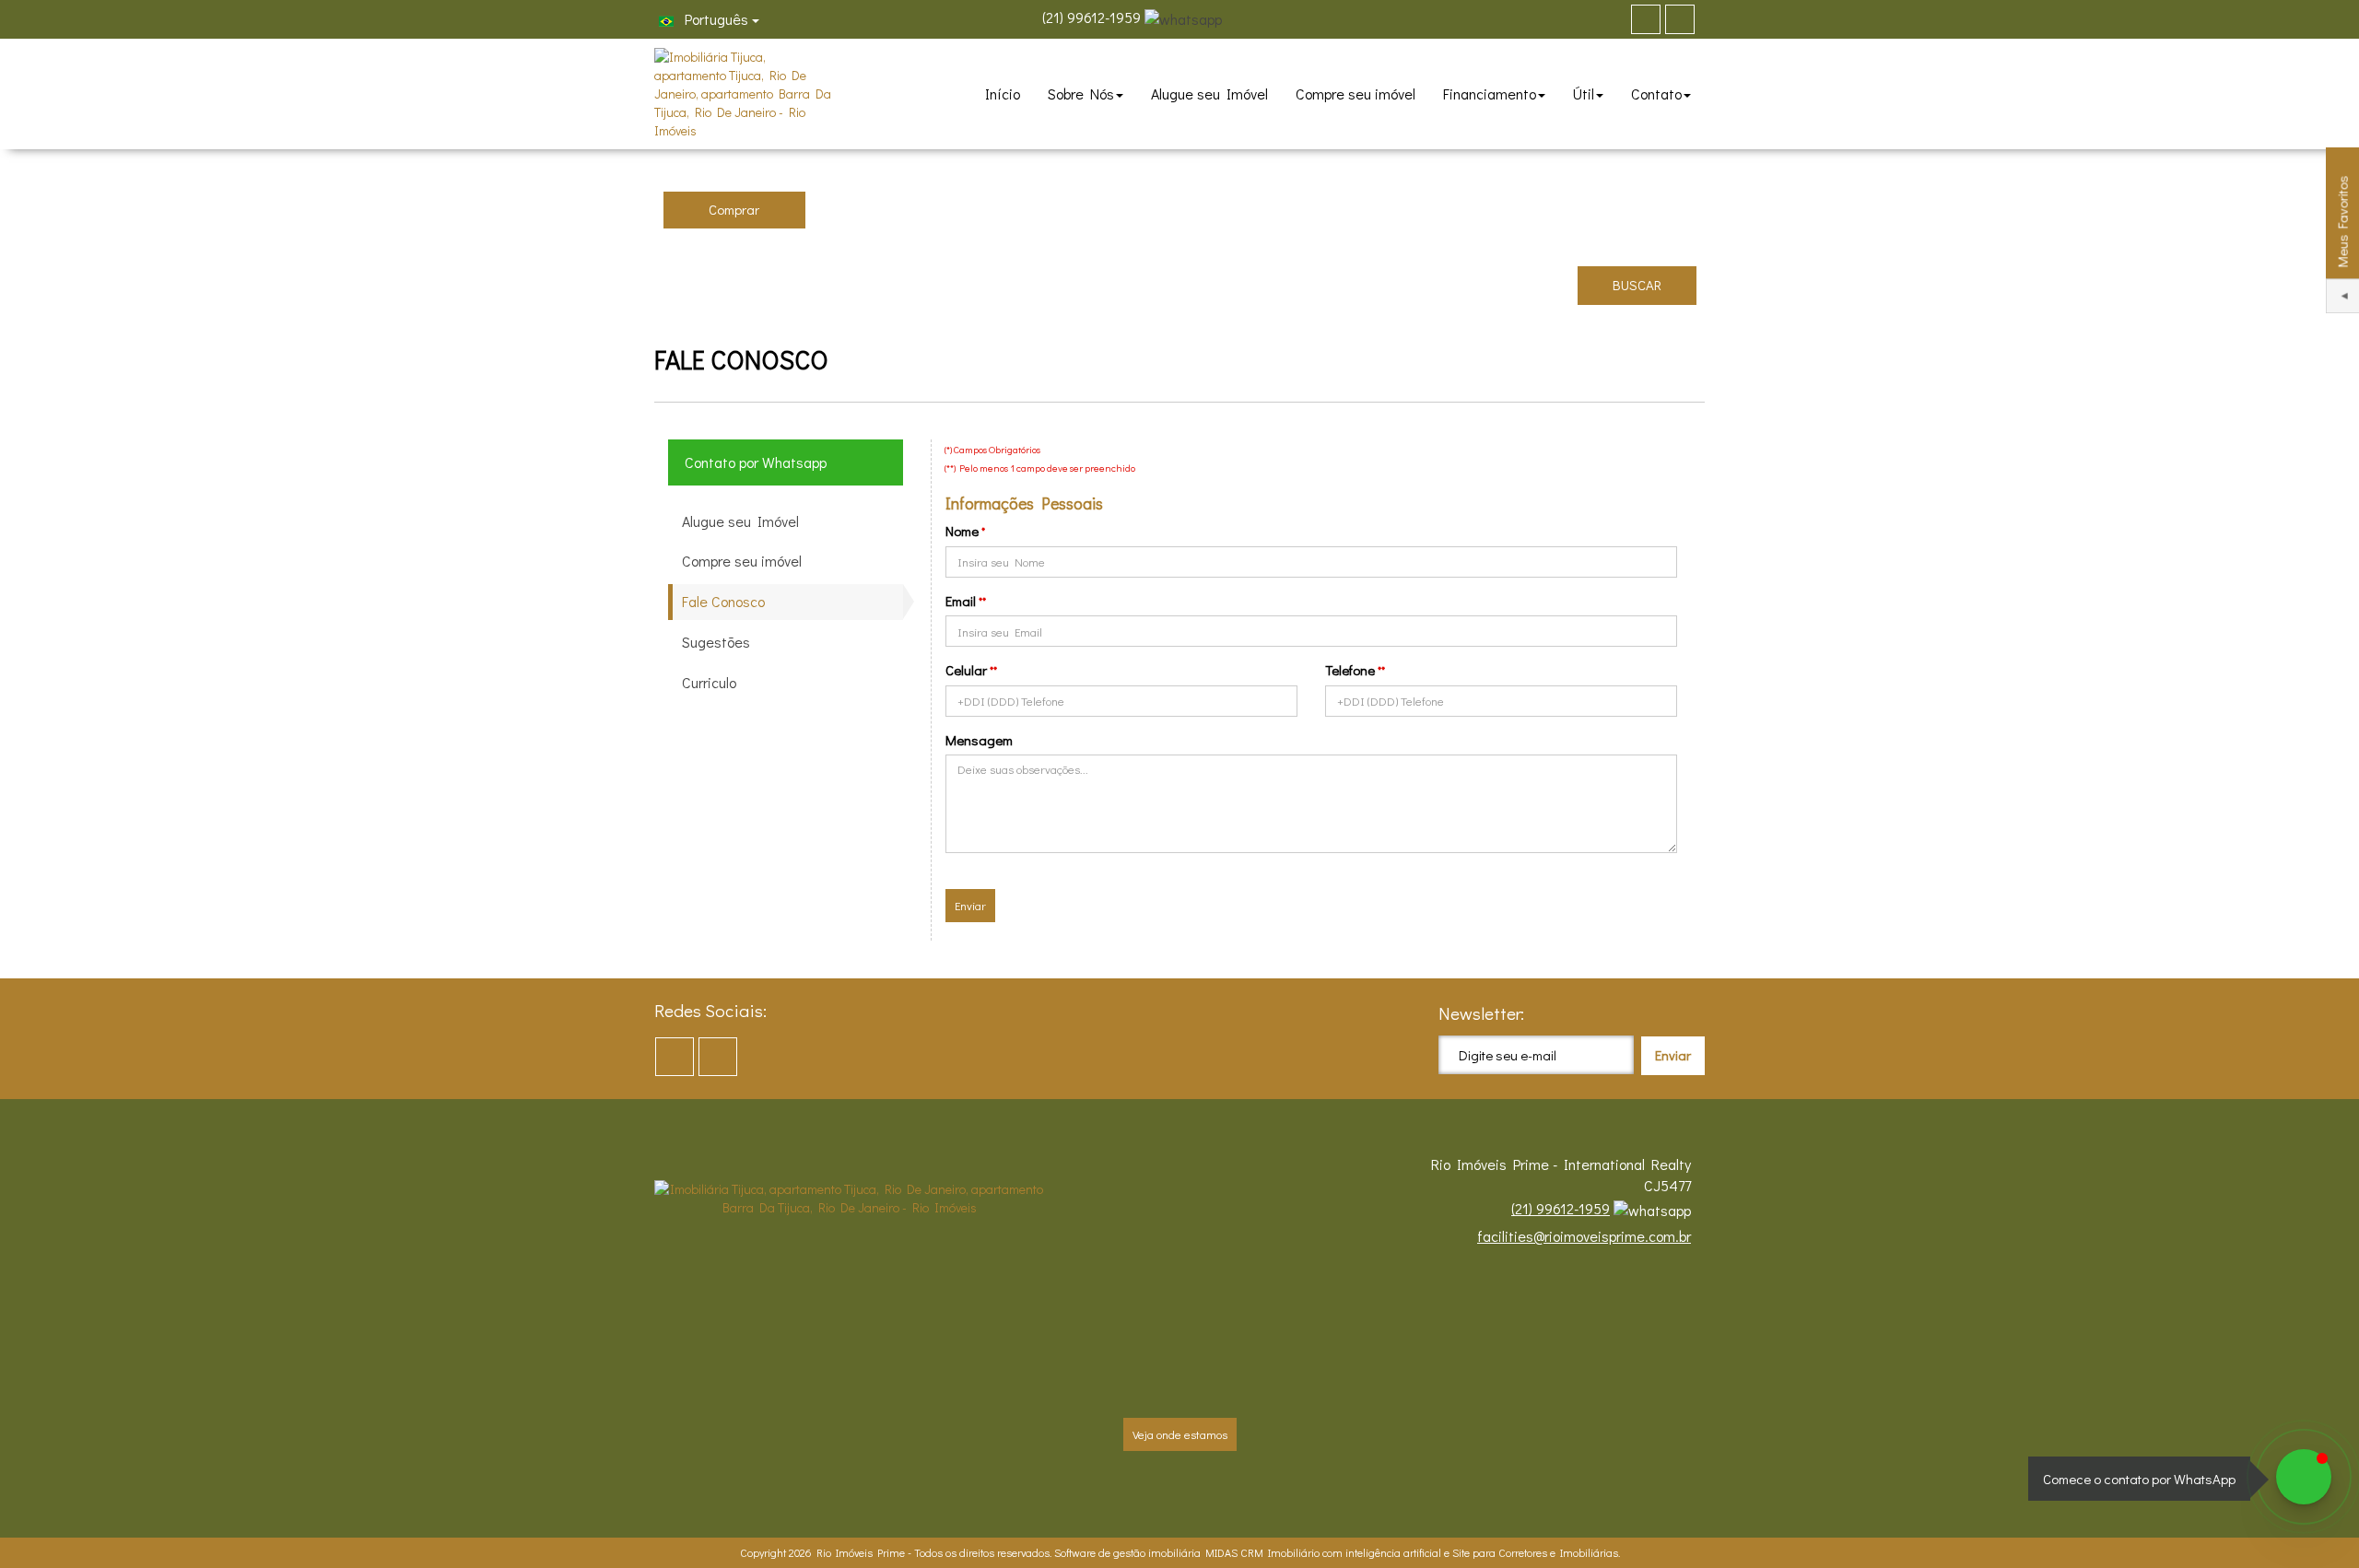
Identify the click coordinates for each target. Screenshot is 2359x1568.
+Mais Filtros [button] (1525, 285)
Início (1003, 94)
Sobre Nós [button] (1081, 94)
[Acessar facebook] (1646, 19)
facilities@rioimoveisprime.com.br (1584, 1236)
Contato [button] (1656, 94)
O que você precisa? (727, 172)
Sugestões (716, 642)
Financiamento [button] (1490, 94)
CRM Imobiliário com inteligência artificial (1341, 1552)
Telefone (1350, 670)
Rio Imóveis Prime (861, 1552)
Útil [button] (1584, 94)
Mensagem (979, 740)
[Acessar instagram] (1680, 19)
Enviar (970, 905)
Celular (966, 670)
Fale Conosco (723, 601)
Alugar (878, 209)
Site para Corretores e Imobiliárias (1535, 1552)
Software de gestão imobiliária (1127, 1552)
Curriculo (709, 682)
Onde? (1238, 172)
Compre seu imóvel (1356, 94)
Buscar (1637, 285)
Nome (962, 531)
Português (715, 19)
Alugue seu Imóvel (1209, 94)
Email (961, 601)
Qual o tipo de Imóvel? (1034, 172)
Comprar (734, 209)
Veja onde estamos (1180, 1434)
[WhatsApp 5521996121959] (2304, 1477)
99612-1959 (1091, 17)
